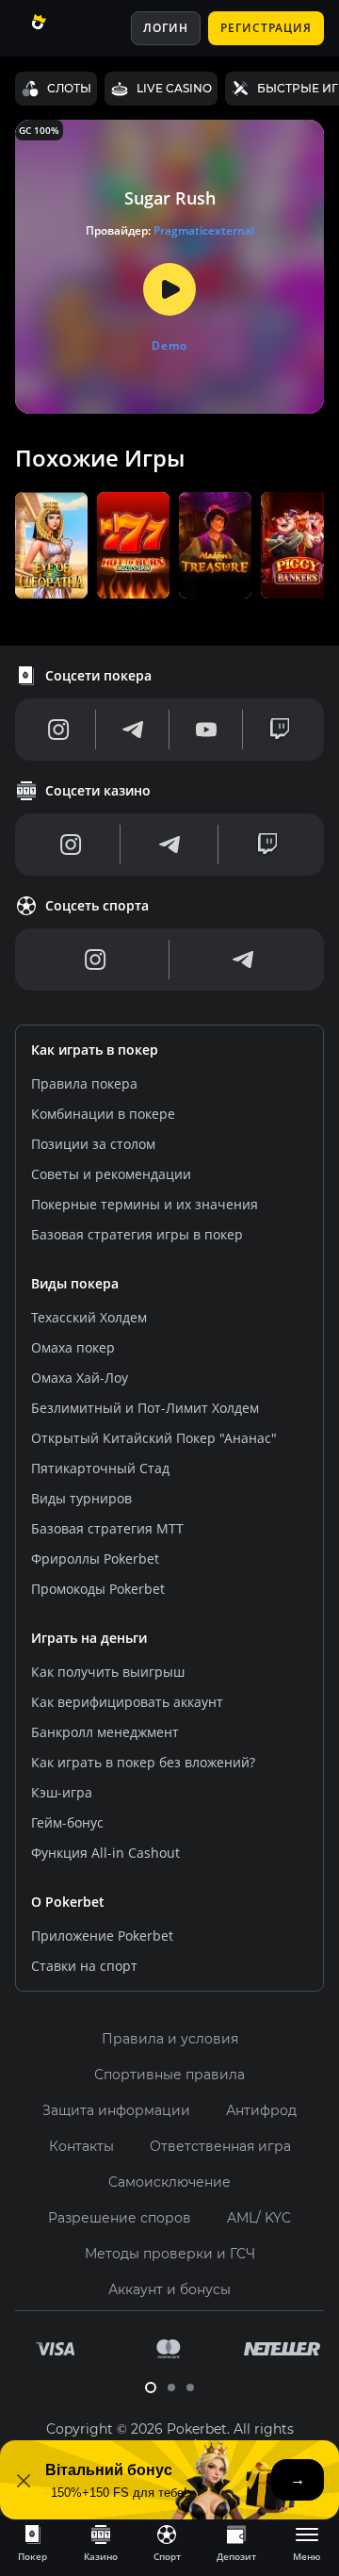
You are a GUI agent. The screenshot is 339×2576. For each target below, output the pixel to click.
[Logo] (59, 28)
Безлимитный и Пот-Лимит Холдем (145, 1408)
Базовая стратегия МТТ (107, 1528)
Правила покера (84, 1083)
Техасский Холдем (89, 1317)
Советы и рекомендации (111, 1174)
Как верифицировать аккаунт (127, 1702)
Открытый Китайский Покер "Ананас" (154, 1438)
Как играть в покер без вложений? (143, 1762)
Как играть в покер (95, 1050)
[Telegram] (133, 730)
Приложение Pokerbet (102, 1936)
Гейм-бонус (67, 1822)
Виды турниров (81, 1498)
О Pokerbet (68, 1902)
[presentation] (32, 2542)
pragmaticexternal (204, 230)
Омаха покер (73, 1347)
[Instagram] (59, 730)
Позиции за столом (93, 1144)
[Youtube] (206, 730)
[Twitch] (280, 730)
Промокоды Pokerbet (98, 1589)
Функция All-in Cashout (105, 1853)
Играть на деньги (89, 1638)
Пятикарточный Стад (100, 1468)
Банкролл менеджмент (105, 1732)
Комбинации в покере (103, 1114)
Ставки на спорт (84, 1966)
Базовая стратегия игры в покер (137, 1234)
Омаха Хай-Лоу (80, 1378)
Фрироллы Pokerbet (95, 1559)
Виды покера (75, 1283)
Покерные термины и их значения (145, 1204)
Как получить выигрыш (108, 1672)
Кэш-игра (62, 1792)
